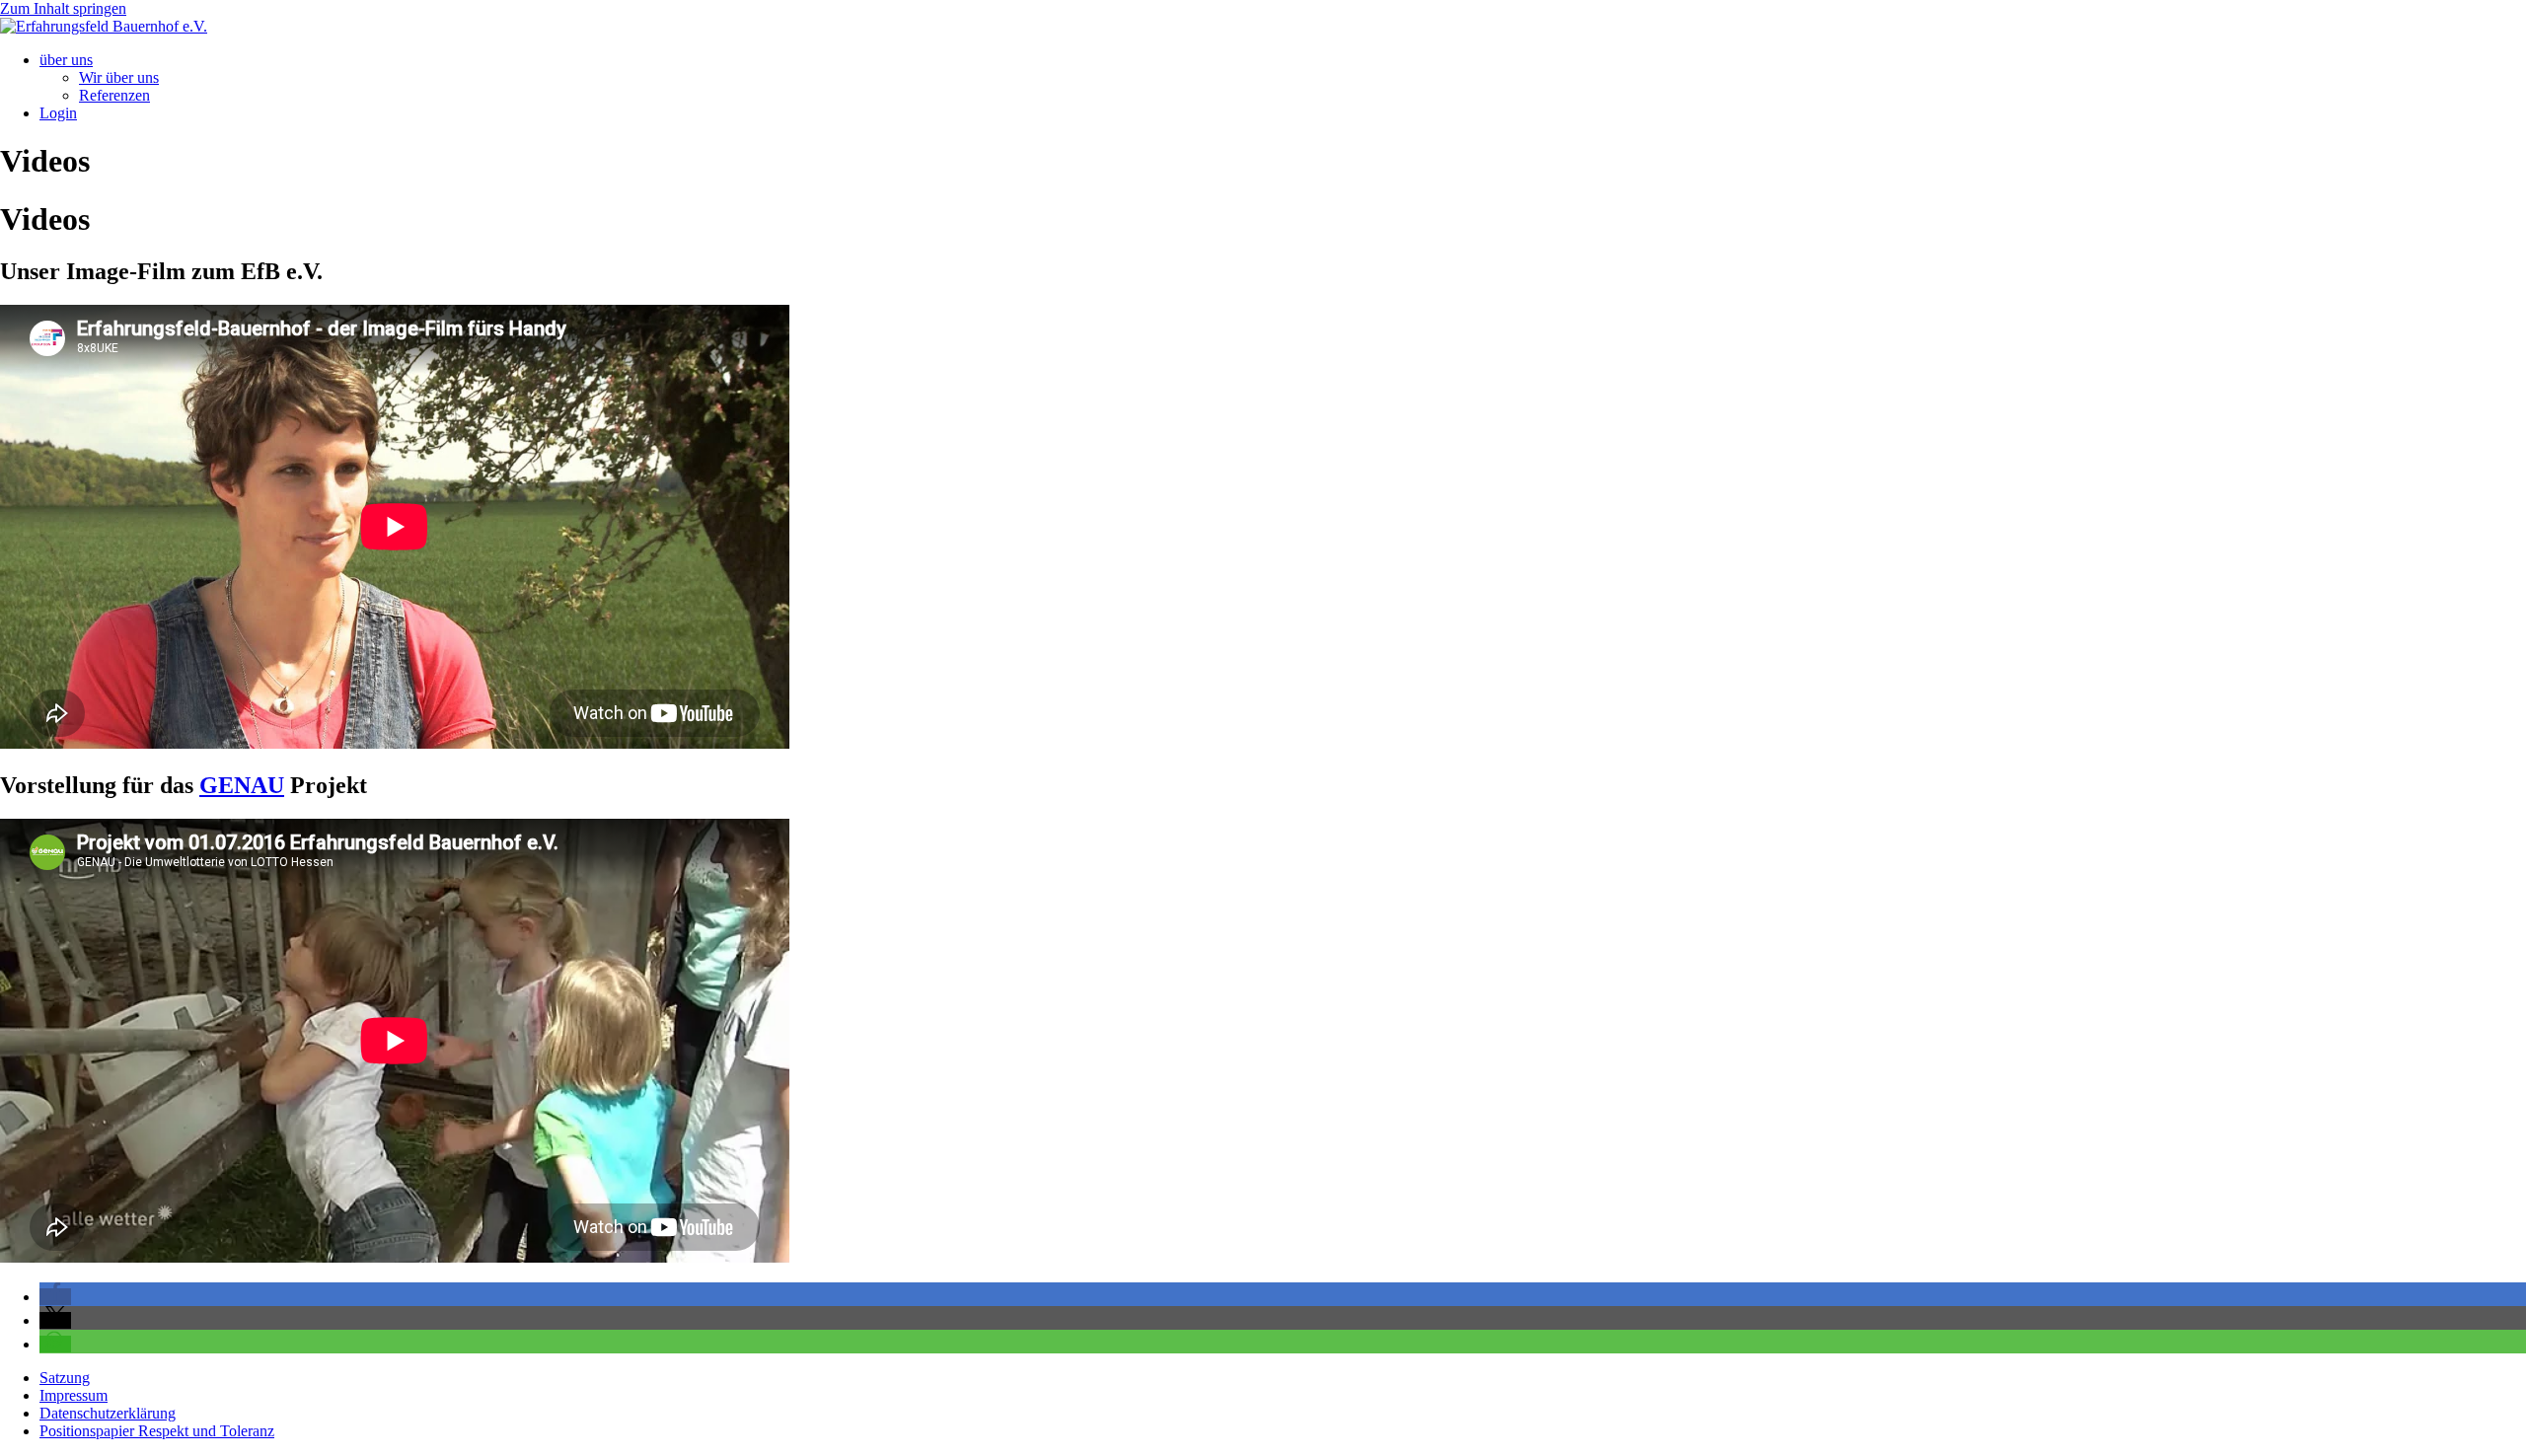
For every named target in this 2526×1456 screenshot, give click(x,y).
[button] (55, 1297)
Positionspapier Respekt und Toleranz (157, 1431)
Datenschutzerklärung (108, 1413)
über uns (66, 60)
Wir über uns (119, 77)
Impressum (74, 1395)
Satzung (65, 1378)
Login (58, 113)
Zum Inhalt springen (63, 8)
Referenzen (114, 95)
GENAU (242, 785)
